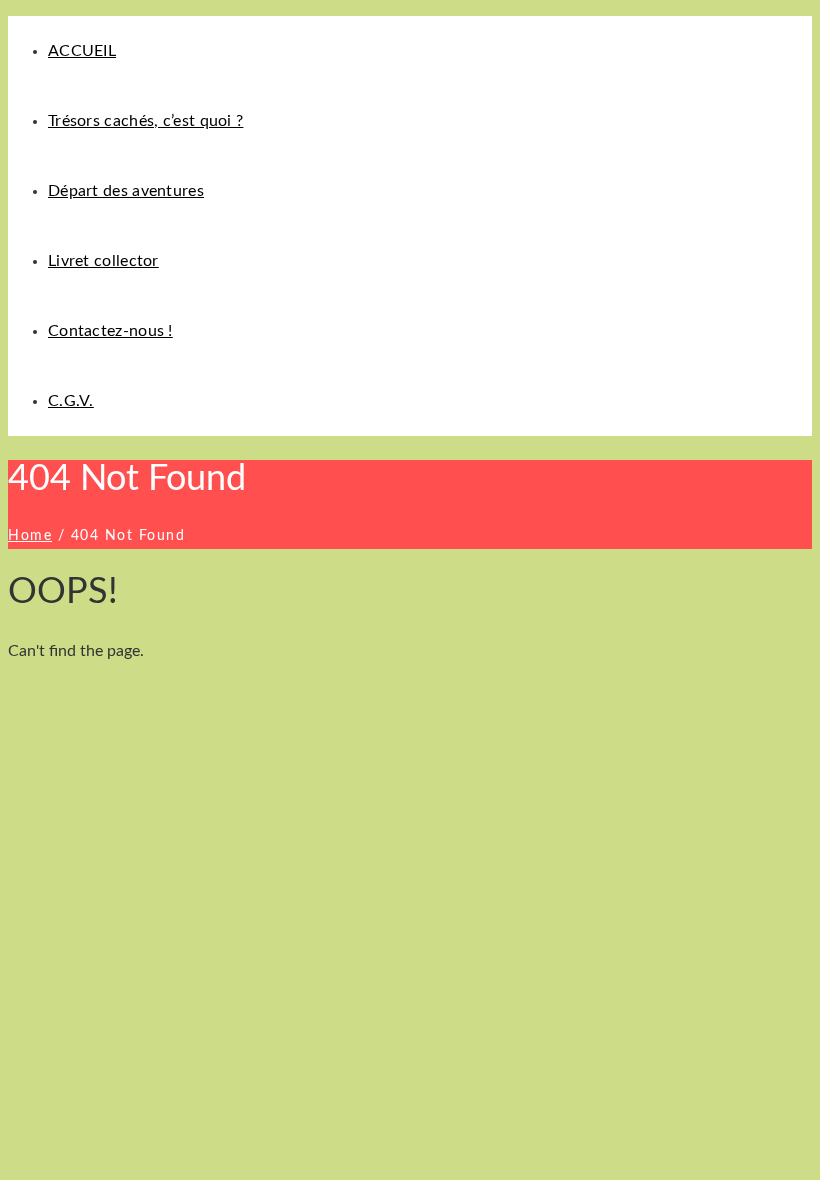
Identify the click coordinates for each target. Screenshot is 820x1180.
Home (30, 536)
